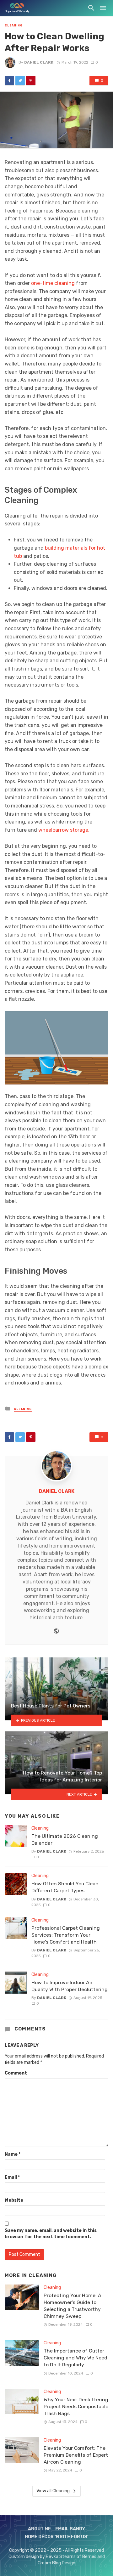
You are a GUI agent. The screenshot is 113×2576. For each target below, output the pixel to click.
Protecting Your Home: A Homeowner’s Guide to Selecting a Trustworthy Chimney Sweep (73, 2306)
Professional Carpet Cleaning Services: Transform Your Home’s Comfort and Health (66, 1935)
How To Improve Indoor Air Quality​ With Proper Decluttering (70, 1986)
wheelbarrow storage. (64, 830)
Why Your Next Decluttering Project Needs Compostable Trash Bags (76, 2406)
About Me (39, 2529)
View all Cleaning (53, 2491)
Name (13, 2154)
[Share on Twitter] (20, 81)
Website (14, 2200)
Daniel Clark (39, 62)
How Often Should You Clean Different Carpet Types (65, 1887)
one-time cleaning (53, 283)
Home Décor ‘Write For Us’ (57, 2537)
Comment (16, 2073)
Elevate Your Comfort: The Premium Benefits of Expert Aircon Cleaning (76, 2455)
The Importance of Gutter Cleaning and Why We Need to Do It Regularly (75, 2358)
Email (12, 2177)
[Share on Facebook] (9, 81)
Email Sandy (70, 2529)
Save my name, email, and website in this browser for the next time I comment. (51, 2234)
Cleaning (14, 25)
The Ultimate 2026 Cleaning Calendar (65, 1840)
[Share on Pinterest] (31, 81)
